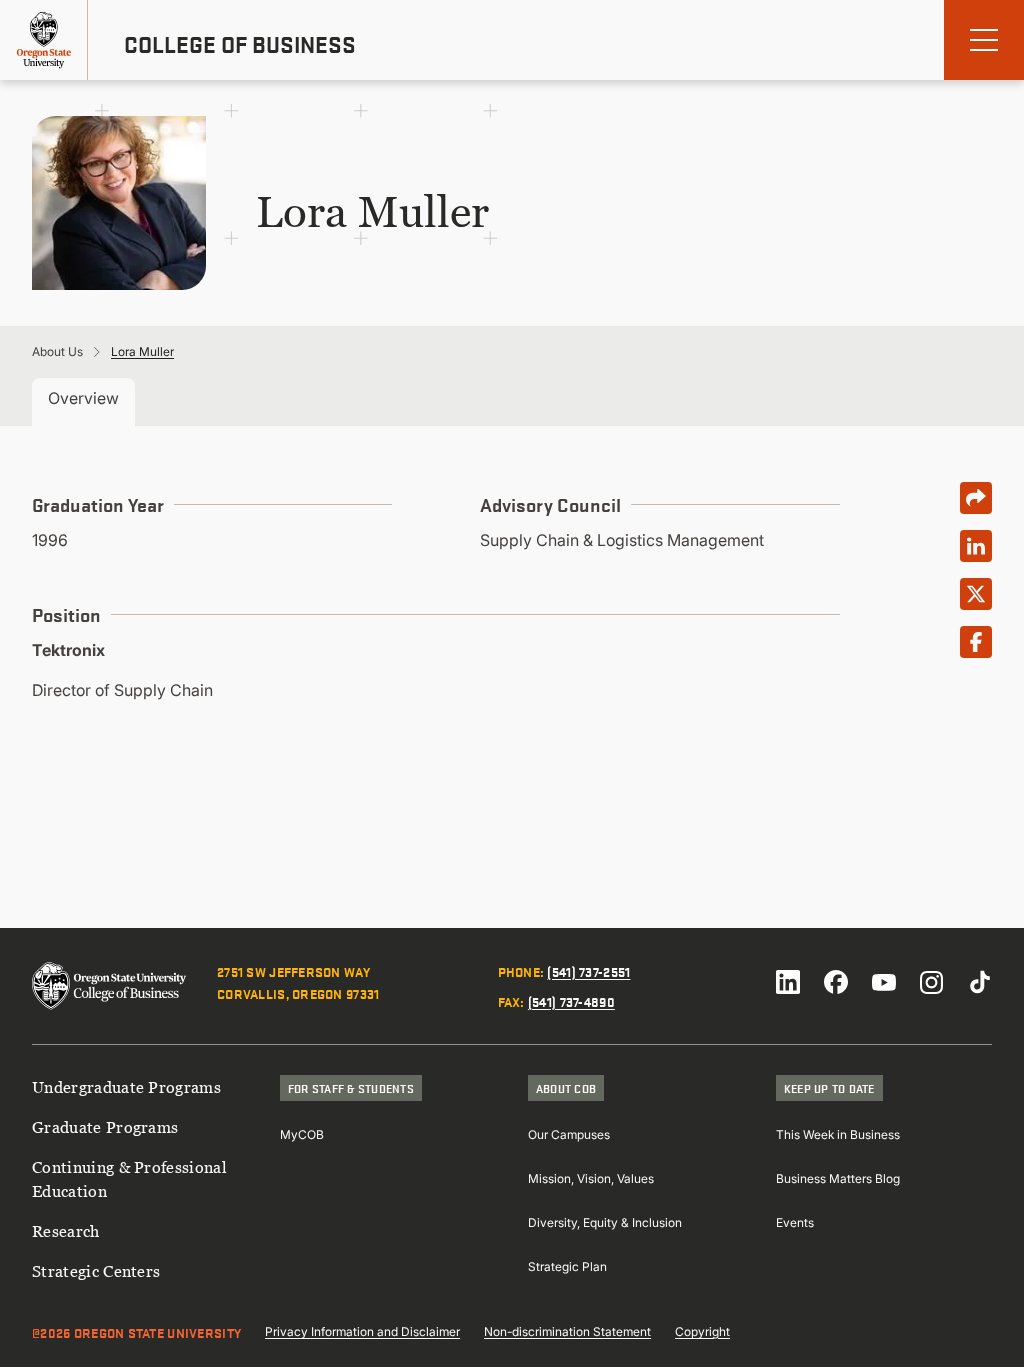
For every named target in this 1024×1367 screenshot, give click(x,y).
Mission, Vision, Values (591, 1178)
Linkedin (788, 982)
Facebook (836, 982)
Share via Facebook (976, 642)
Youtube (884, 982)
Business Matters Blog (838, 1178)
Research (66, 1231)
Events (795, 1222)
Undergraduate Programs (126, 1087)
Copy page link (976, 498)
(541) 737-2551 (588, 971)
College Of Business (240, 44)
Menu (984, 40)
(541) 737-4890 (571, 1001)
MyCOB (302, 1134)
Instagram (932, 982)
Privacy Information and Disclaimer (362, 1331)
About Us (57, 351)
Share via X (976, 594)
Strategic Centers (96, 1271)
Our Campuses (569, 1134)
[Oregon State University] (44, 40)
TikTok (980, 982)
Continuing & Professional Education (129, 1179)
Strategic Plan (567, 1266)
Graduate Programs (105, 1127)
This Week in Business (838, 1134)
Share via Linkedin (976, 546)
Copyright (702, 1331)
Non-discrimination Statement (567, 1331)
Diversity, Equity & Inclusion (605, 1222)
